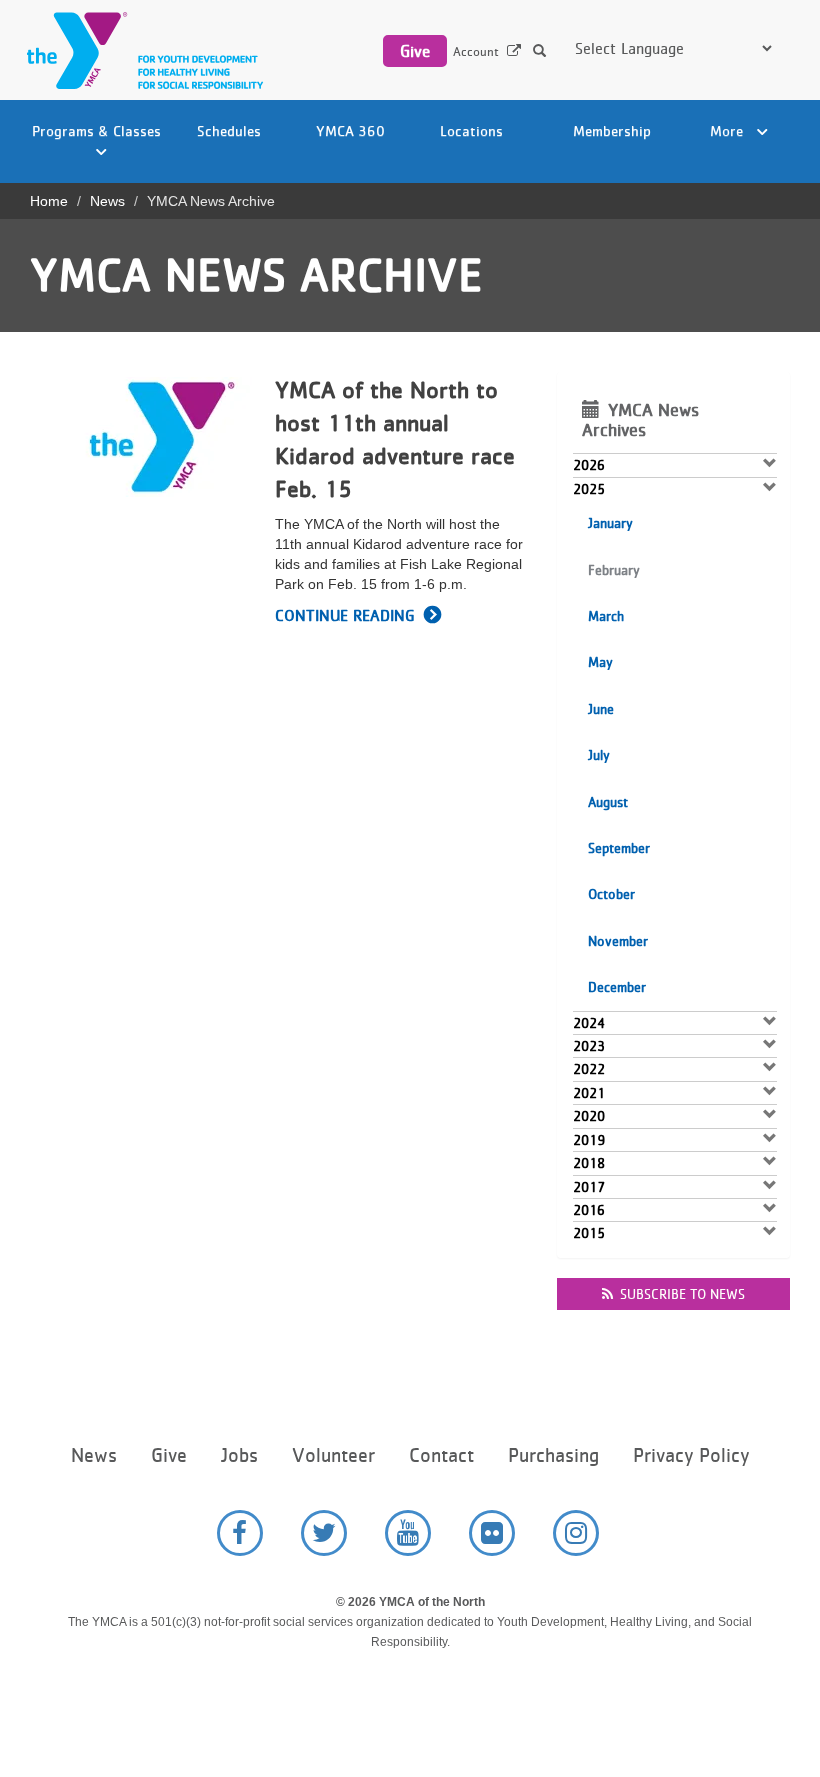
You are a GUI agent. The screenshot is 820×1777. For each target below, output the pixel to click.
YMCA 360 (350, 130)
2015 (589, 1233)
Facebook (240, 1533)
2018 (589, 1163)
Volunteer (333, 1455)
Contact (441, 1455)
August (608, 802)
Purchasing (553, 1455)
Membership (612, 130)
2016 (589, 1210)
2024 (589, 1023)
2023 (589, 1046)
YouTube (408, 1533)
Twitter (324, 1533)
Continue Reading (344, 615)
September (619, 848)
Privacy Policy (691, 1455)
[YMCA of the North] (140, 50)
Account (476, 51)
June (601, 709)
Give (415, 51)
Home (49, 201)
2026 (589, 465)
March (606, 616)
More (728, 130)
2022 (589, 1069)
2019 (589, 1140)
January (610, 523)
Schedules (229, 130)
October (611, 894)
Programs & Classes (96, 130)
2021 (589, 1093)
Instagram (576, 1533)
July (599, 755)
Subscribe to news (682, 1294)
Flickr (492, 1533)
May (600, 662)
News (107, 201)
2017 (589, 1187)
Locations (471, 130)
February (614, 570)
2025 (589, 489)
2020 (589, 1116)
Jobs (239, 1455)
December (617, 987)
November (618, 941)
